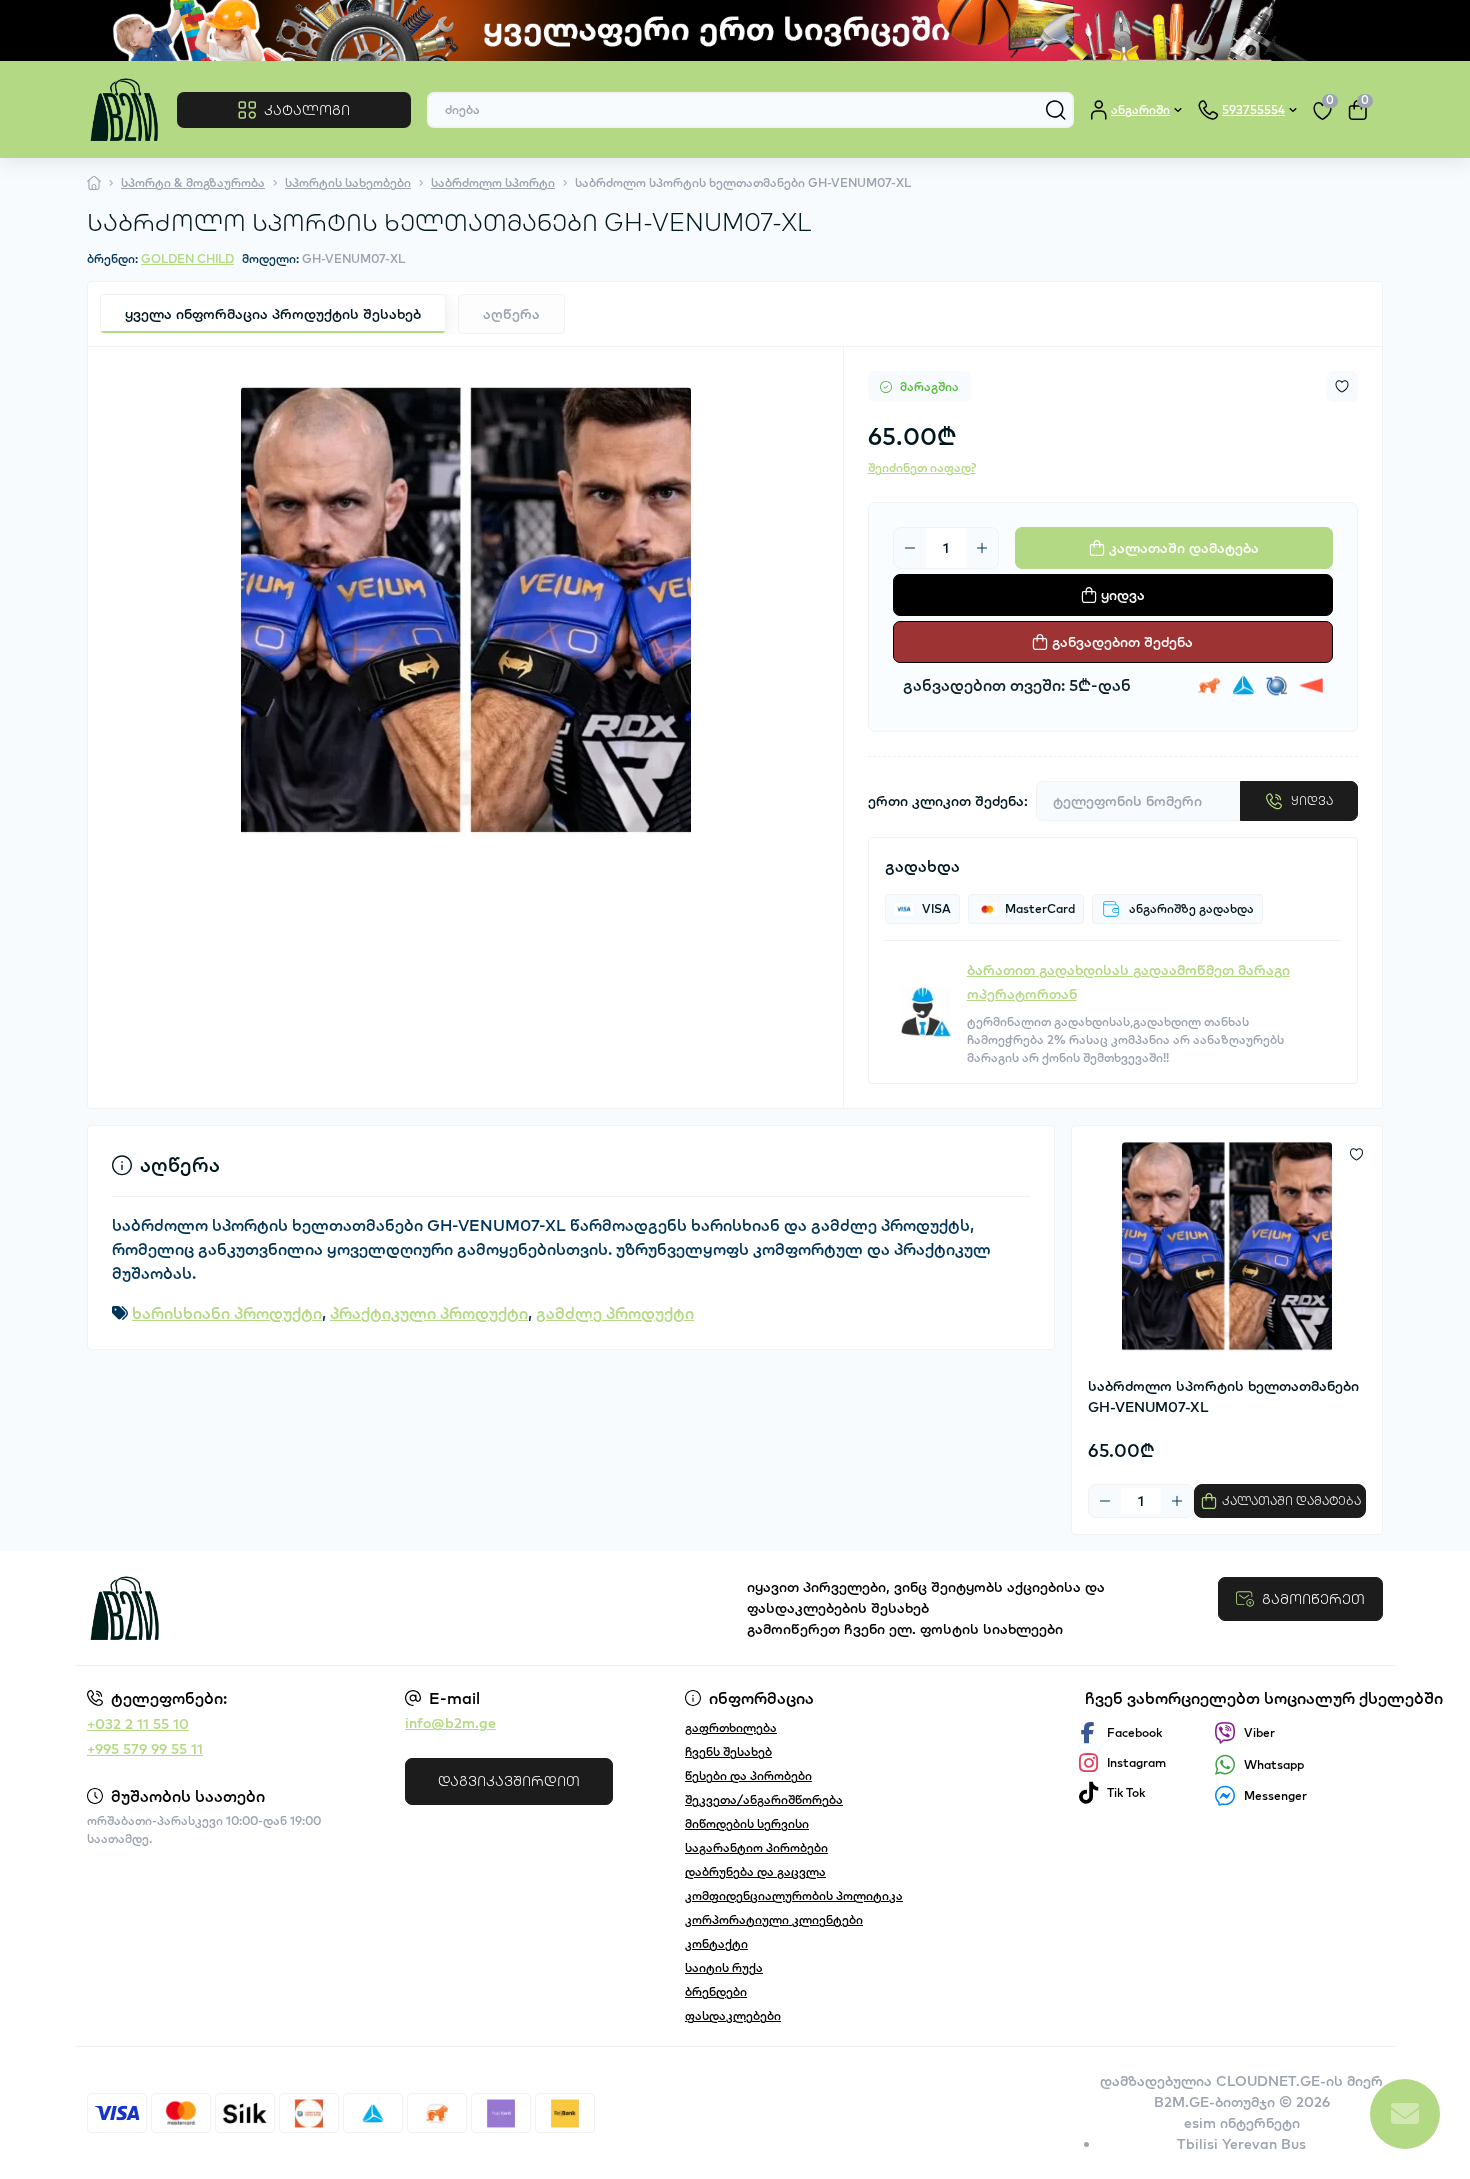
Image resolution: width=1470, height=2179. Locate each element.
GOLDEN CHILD (187, 258)
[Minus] (910, 548)
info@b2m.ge (450, 1723)
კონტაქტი (716, 1943)
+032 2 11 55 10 (138, 1724)
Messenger (1275, 1795)
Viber (1259, 1732)
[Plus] (982, 548)
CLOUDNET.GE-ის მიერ (1299, 2081)
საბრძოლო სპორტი (493, 182)
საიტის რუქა (724, 1967)
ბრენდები (716, 1991)
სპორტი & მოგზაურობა (193, 182)
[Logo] (124, 109)
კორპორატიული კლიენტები (774, 1919)
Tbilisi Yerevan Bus (1241, 2144)
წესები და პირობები (748, 1775)
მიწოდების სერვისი (747, 1823)
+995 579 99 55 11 (145, 1749)
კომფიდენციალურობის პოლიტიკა (794, 1895)
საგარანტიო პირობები (756, 1847)
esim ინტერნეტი (1242, 2123)
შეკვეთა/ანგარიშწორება (764, 1799)
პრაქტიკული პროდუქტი (429, 1313)
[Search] (1056, 110)
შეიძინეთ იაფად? (922, 467)
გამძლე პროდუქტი (615, 1313)
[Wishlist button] (1342, 386)
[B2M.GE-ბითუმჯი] (405, 1608)
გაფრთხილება (731, 1727)
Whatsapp (1274, 1764)
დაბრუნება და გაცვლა (755, 1871)
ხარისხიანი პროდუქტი (227, 1313)
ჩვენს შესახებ (728, 1751)
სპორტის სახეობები (348, 182)
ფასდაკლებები (733, 2015)
